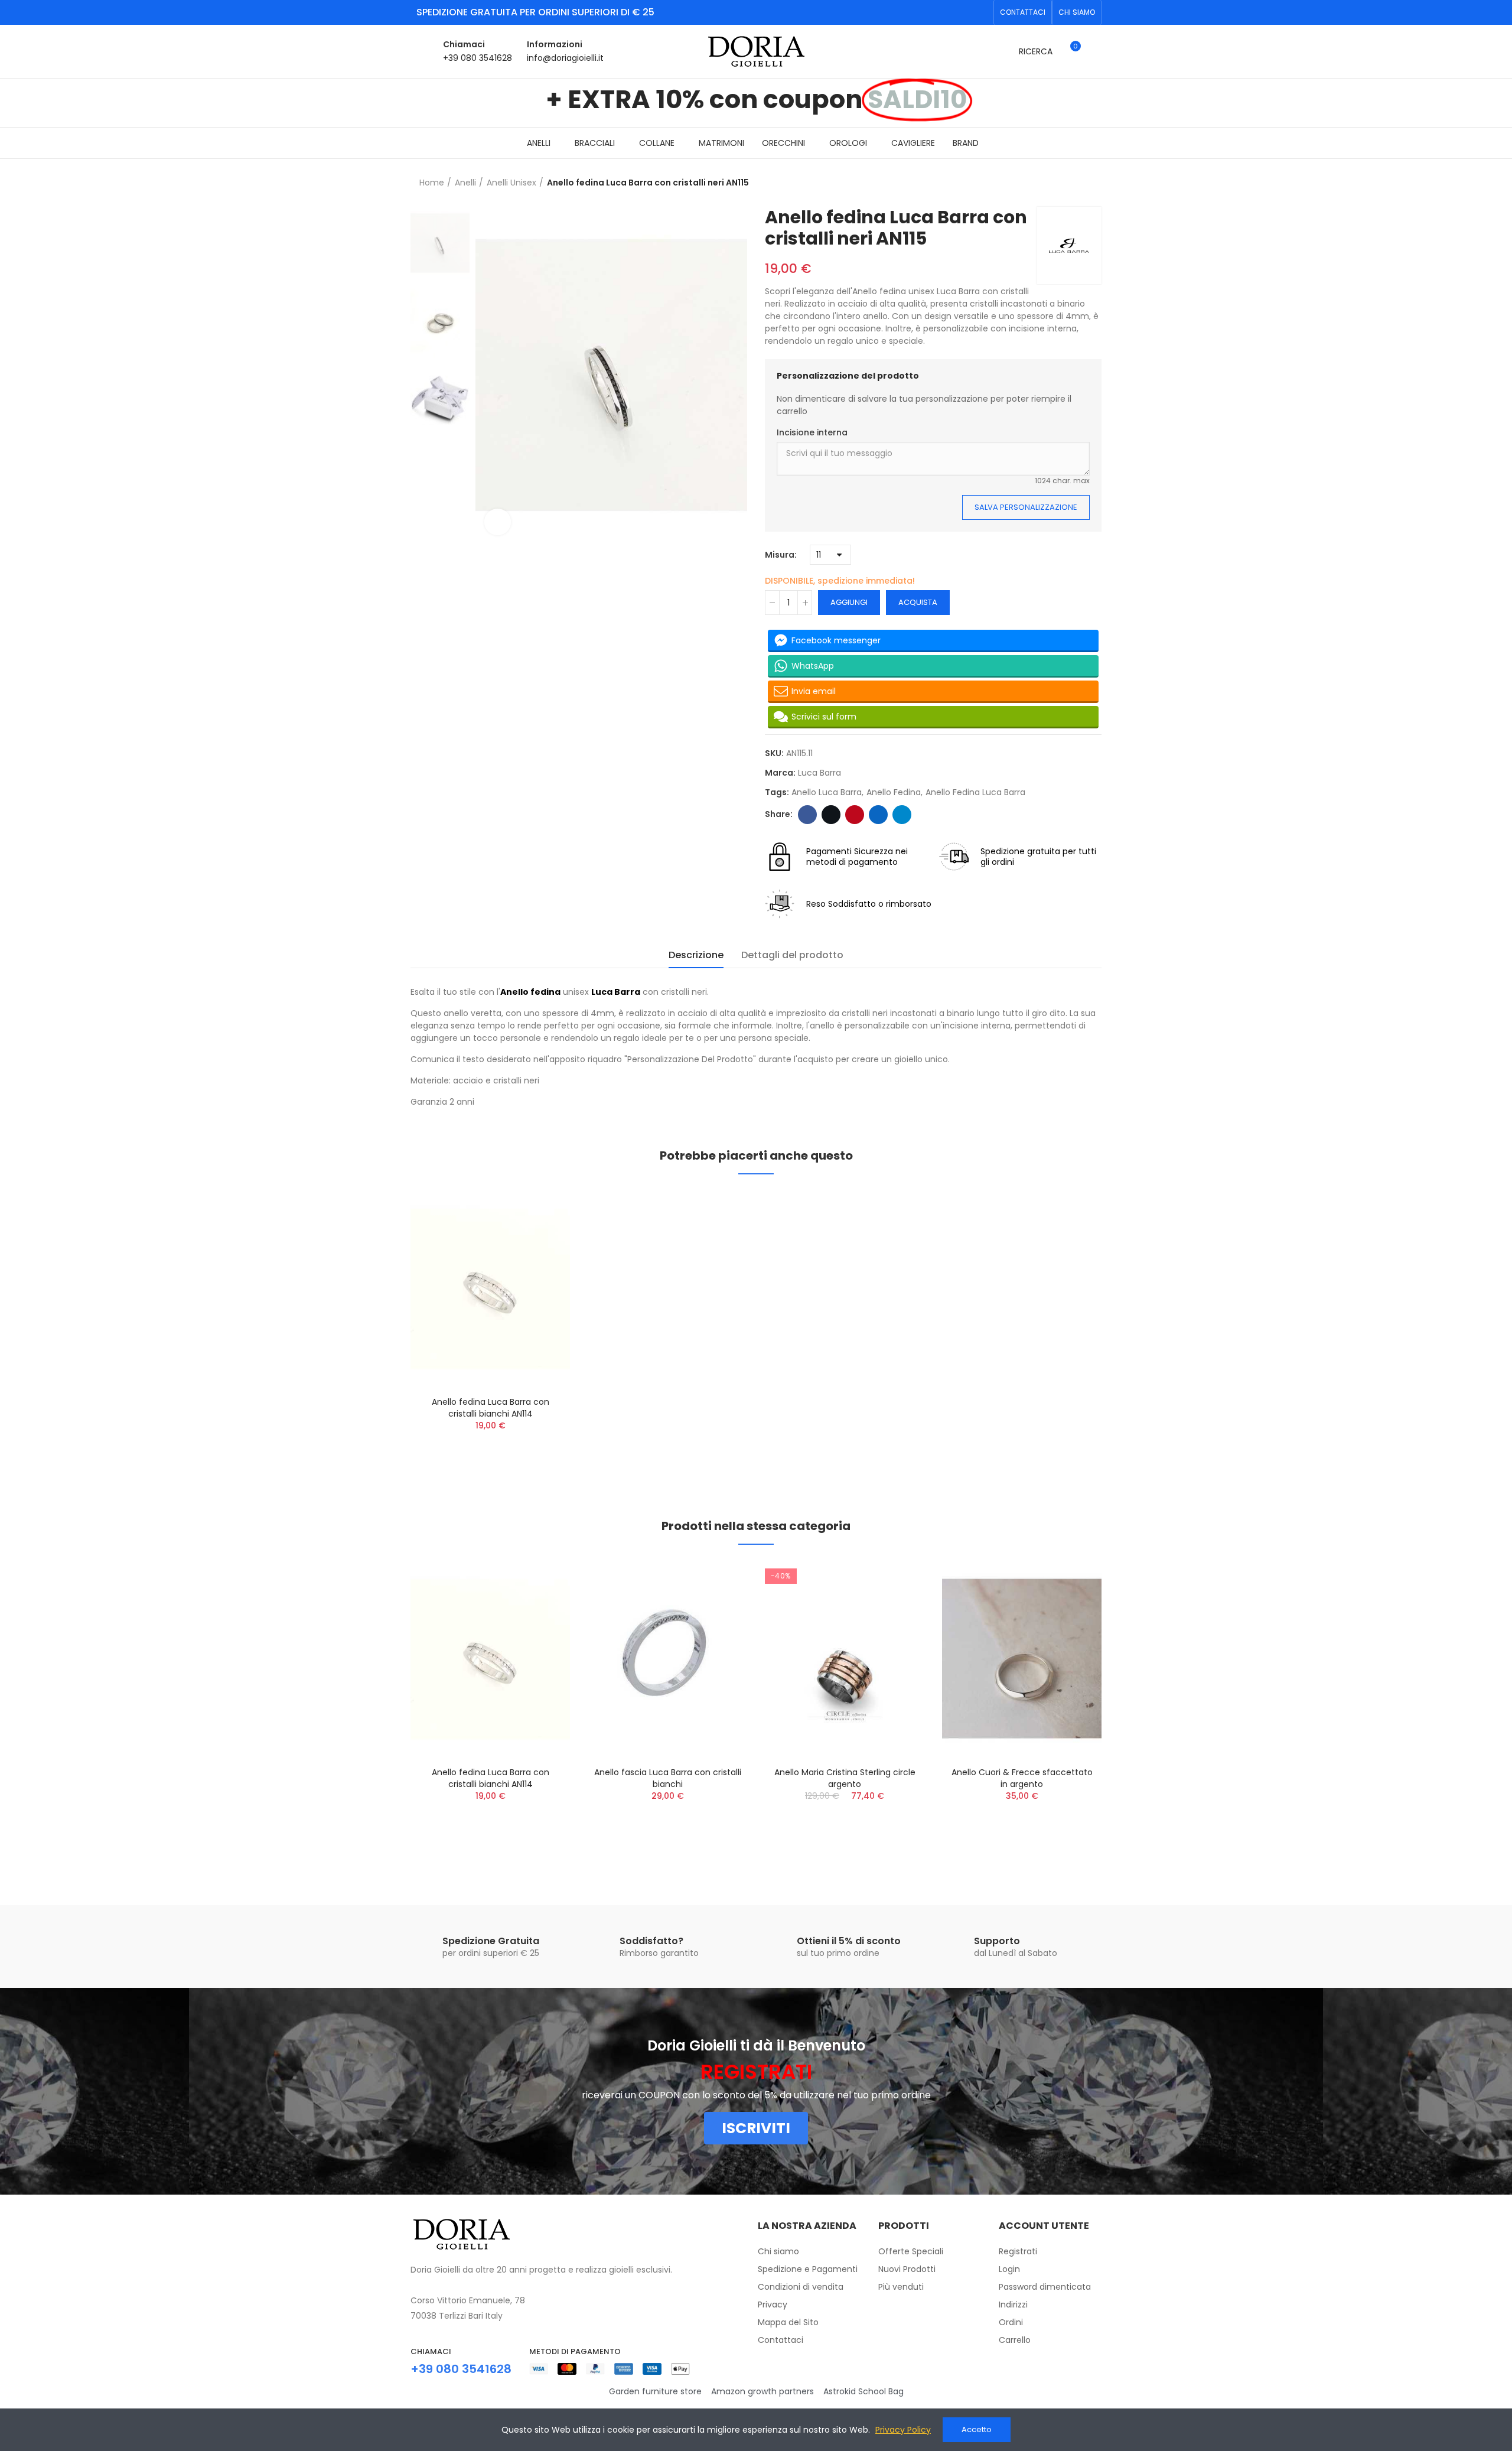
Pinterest (855, 815)
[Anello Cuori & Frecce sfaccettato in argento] (1022, 1659)
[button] (1023, 12)
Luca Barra (819, 773)
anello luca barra (827, 792)
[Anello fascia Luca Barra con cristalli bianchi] (667, 1659)
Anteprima (540, 1210)
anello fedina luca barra (975, 792)
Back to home (1096, 183)
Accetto (977, 2429)
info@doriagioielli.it (565, 58)
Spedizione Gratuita (491, 1941)
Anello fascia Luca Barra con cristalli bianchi (668, 1778)
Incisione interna (812, 432)
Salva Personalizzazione (1026, 507)
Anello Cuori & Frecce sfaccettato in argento (1022, 1778)
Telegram (902, 815)
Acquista (918, 602)
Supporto (997, 1941)
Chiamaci (464, 44)
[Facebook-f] (962, 12)
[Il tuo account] (1096, 51)
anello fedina (894, 792)
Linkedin (878, 815)
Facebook (807, 815)
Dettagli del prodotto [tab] (792, 955)
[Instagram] (981, 12)
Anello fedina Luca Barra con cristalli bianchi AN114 (491, 1408)
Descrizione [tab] (696, 955)
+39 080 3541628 (478, 58)
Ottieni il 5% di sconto (849, 1941)
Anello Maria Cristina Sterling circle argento (845, 1778)
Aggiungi (849, 602)
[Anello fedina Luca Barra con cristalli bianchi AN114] (490, 1288)
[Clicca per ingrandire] (498, 522)
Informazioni (555, 44)
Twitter (831, 815)
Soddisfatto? (651, 1941)
